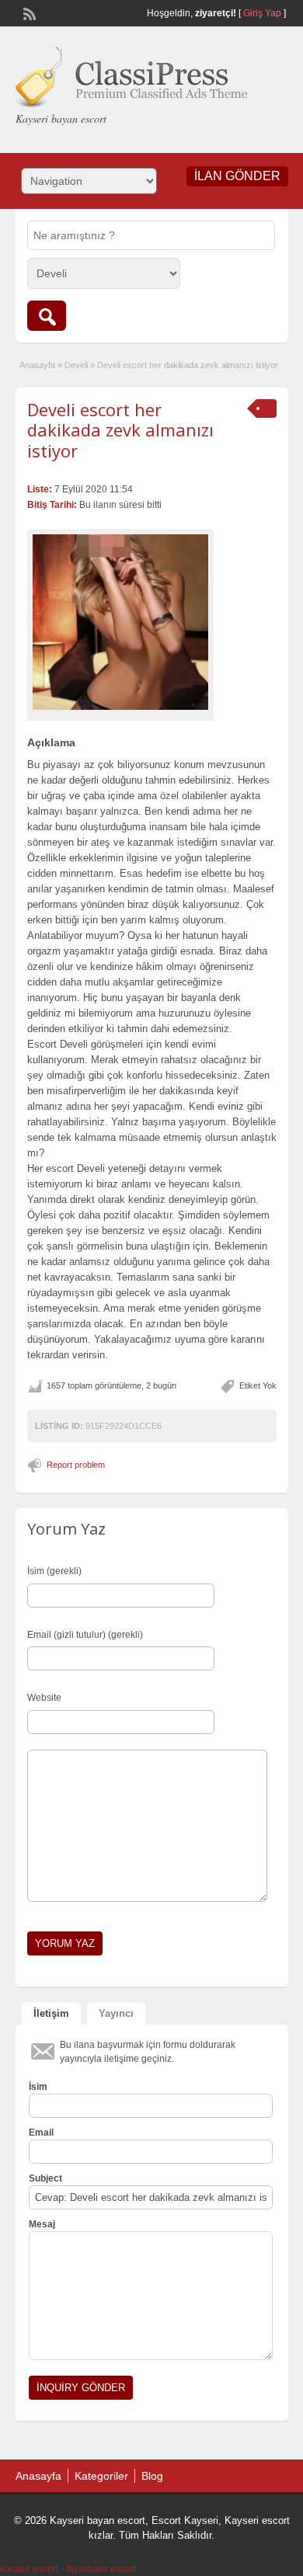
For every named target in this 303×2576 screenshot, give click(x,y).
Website (44, 1698)
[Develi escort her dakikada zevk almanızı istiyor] (120, 622)
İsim (38, 2087)
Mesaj (42, 2224)
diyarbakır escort (101, 2569)
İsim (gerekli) (54, 1571)
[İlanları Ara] (47, 316)
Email (41, 2133)
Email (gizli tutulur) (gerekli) (85, 1635)
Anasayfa (37, 365)
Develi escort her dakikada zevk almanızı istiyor (120, 430)
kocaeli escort (29, 2569)
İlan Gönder (237, 176)
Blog (152, 2476)
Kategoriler (101, 2476)
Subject (45, 2178)
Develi (76, 365)
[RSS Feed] (28, 12)
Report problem (76, 1465)
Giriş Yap (262, 13)
